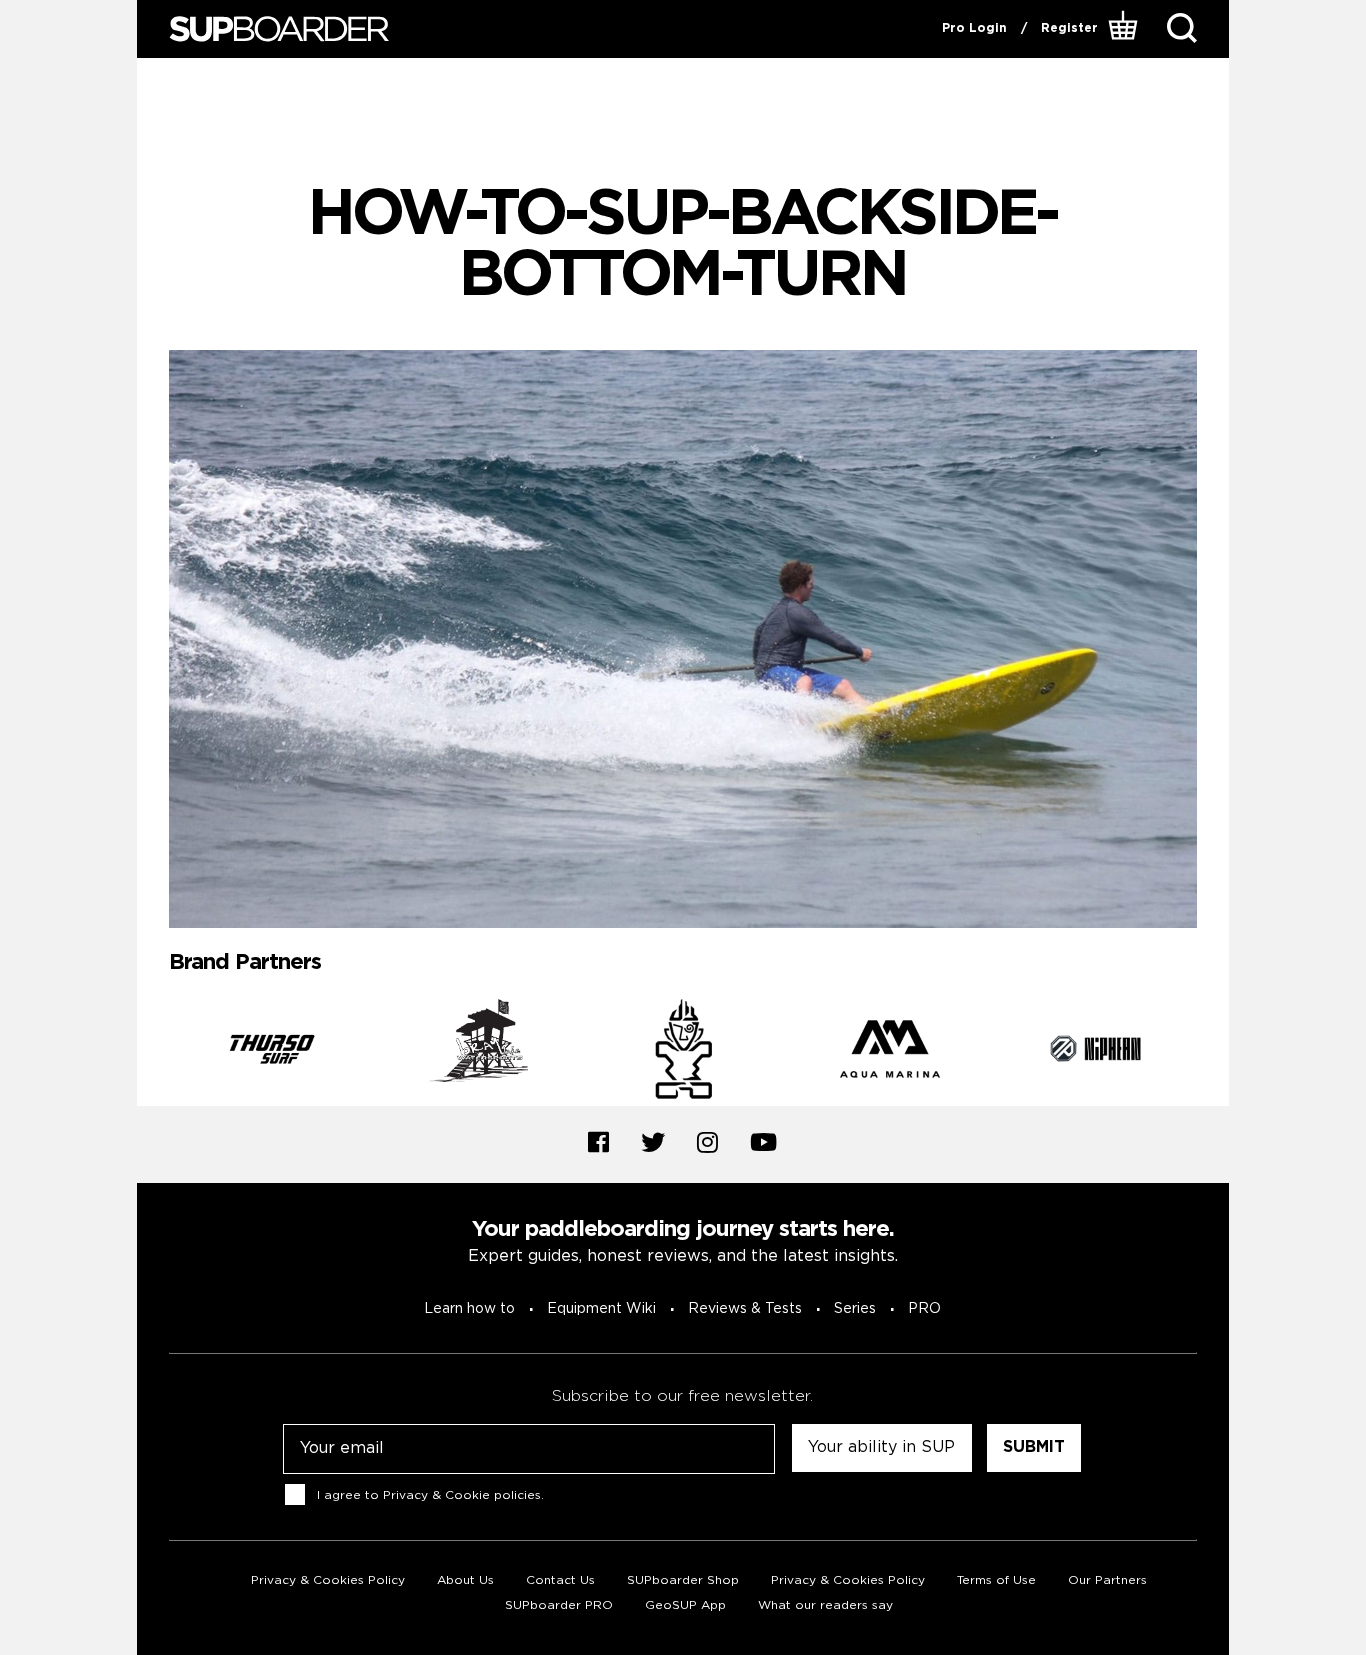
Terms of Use (996, 1580)
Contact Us (560, 1580)
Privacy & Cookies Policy (328, 1580)
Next (1212, 1053)
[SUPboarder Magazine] (279, 29)
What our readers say (825, 1605)
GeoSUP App (685, 1605)
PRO (924, 1309)
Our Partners (1107, 1580)
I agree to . (430, 1495)
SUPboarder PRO (559, 1605)
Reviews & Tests (745, 1309)
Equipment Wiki (601, 1309)
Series (855, 1309)
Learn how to (469, 1309)
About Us (465, 1580)
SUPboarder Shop (683, 1580)
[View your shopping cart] (1125, 29)
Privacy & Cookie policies (462, 1495)
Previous (154, 1053)
